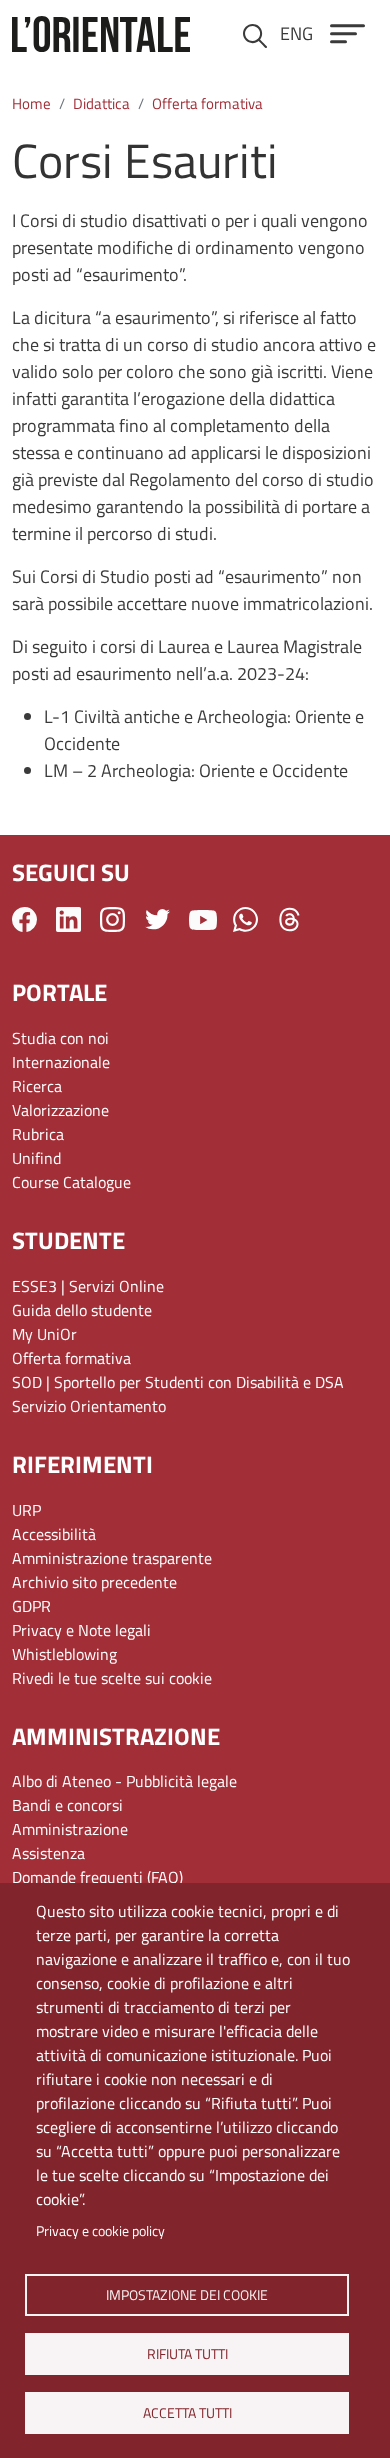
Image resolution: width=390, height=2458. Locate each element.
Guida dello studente (82, 1310)
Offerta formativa (207, 103)
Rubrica (38, 1134)
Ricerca (37, 1086)
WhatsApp (245, 919)
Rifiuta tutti (186, 2353)
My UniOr (44, 1334)
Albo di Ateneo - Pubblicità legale (124, 1781)
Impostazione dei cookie (187, 2294)
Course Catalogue (71, 1182)
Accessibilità (54, 1534)
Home (31, 103)
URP (26, 1510)
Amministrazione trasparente (112, 1558)
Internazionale (61, 1062)
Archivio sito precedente (94, 1582)
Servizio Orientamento (89, 1406)
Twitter (157, 919)
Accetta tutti (186, 2412)
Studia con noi (60, 1038)
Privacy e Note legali (81, 1630)
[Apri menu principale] (347, 33)
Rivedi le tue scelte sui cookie (112, 1678)
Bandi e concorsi (67, 1805)
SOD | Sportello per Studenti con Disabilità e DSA (178, 1382)
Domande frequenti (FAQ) (97, 1877)
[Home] (101, 33)
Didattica (101, 103)
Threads (289, 919)
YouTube (203, 919)
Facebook (24, 919)
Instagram (112, 919)
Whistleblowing (64, 1654)
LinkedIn (68, 919)
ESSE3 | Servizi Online (88, 1286)
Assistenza (48, 1853)
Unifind (36, 1158)
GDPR (31, 1606)
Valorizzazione (60, 1110)
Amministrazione (70, 1829)
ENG (296, 33)
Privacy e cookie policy (100, 2231)
